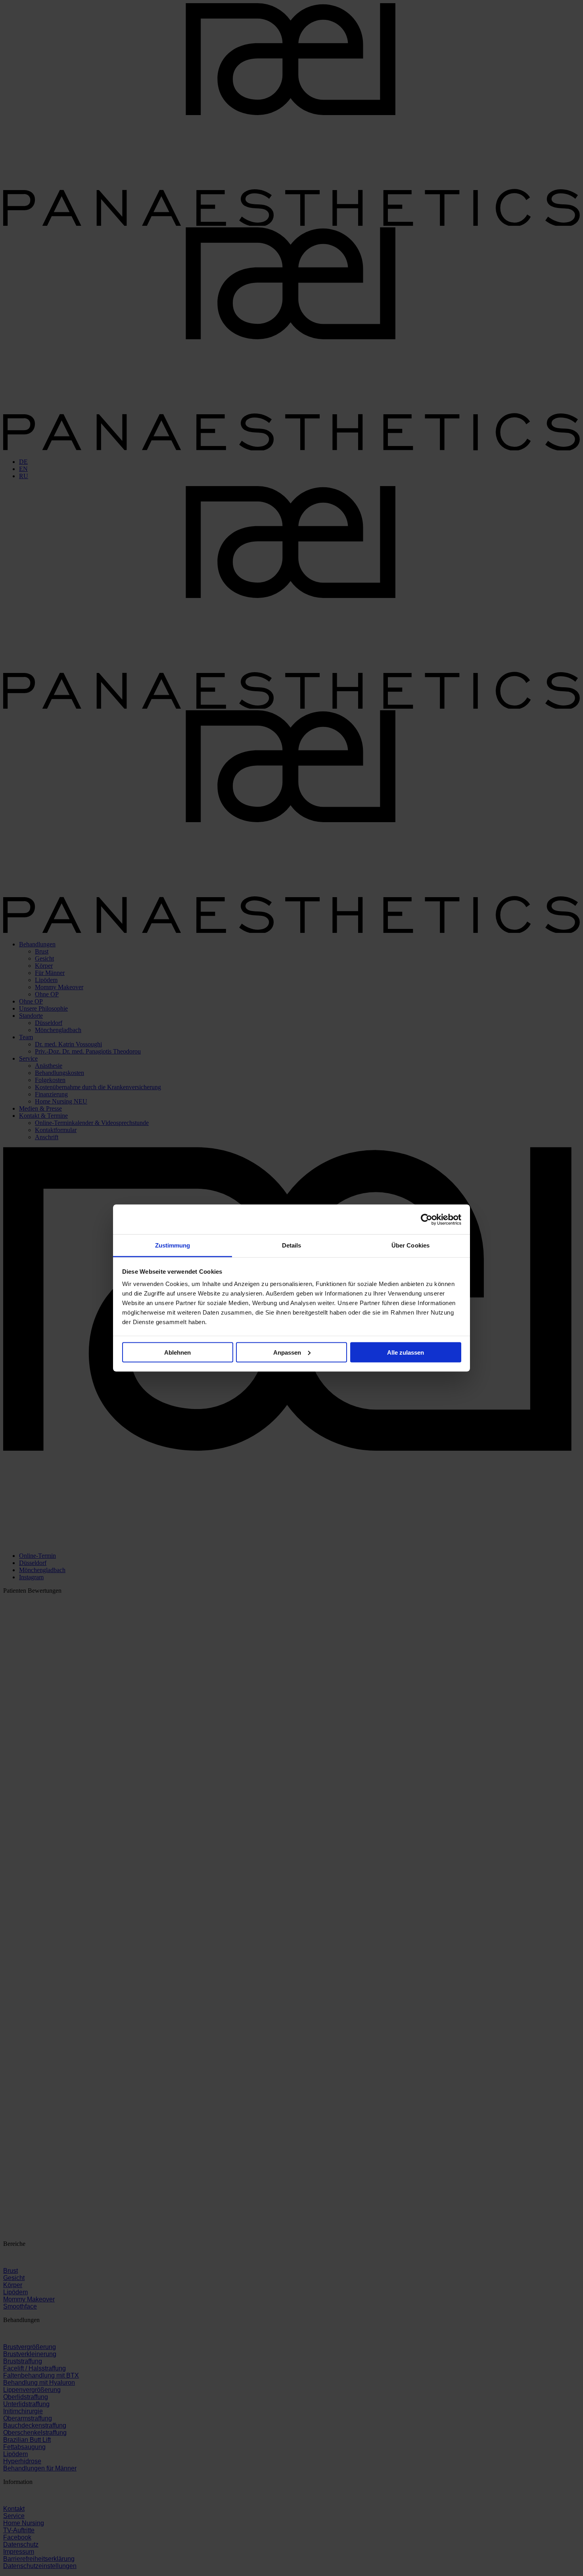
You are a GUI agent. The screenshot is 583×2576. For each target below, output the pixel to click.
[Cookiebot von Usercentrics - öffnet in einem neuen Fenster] (427, 1219)
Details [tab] (292, 1245)
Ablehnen (177, 1352)
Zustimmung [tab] (173, 1245)
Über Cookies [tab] (410, 1245)
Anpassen (287, 1352)
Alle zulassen (406, 1352)
